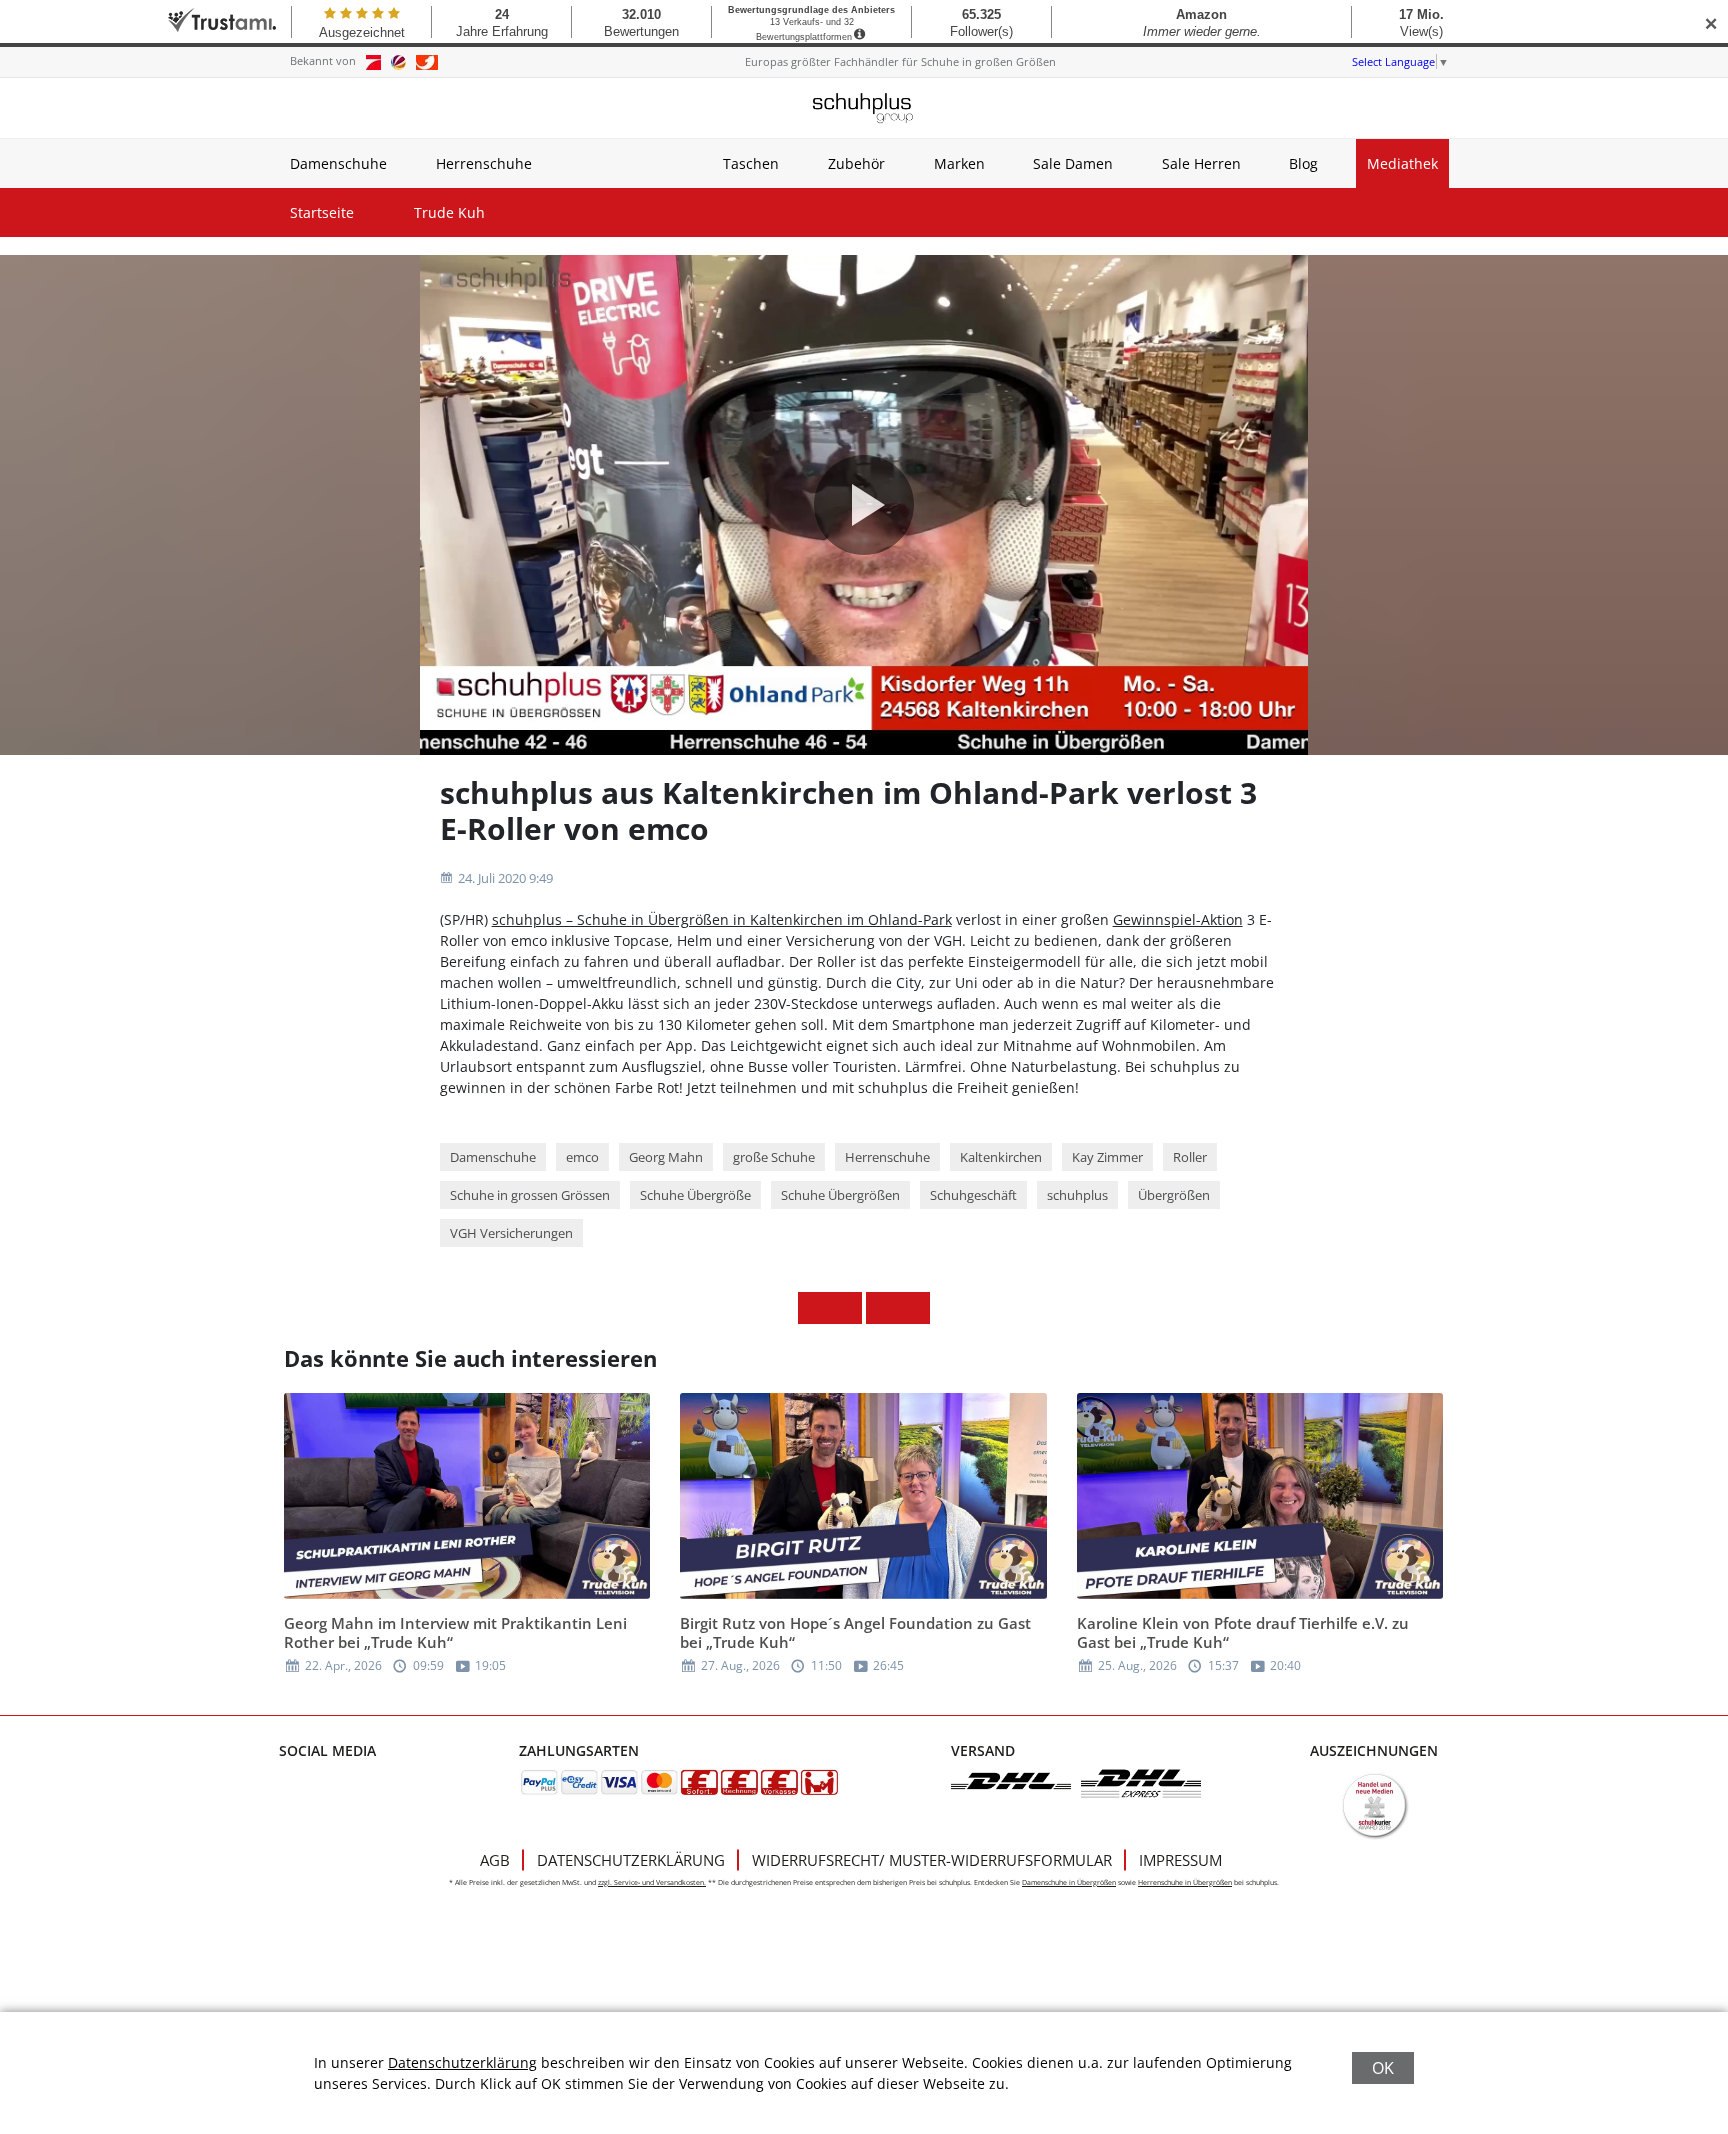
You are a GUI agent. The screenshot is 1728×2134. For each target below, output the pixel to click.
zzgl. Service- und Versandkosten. (652, 1882)
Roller (1190, 1157)
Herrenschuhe (484, 163)
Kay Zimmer (1107, 1157)
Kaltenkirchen (1001, 1157)
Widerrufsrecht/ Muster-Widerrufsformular (932, 1860)
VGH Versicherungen (511, 1233)
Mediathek (1402, 163)
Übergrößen (1174, 1195)
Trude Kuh (449, 212)
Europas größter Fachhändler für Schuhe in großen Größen (900, 61)
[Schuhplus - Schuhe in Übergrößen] (864, 108)
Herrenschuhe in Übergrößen (1185, 1882)
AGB (495, 1860)
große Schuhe (774, 1157)
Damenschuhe (338, 163)
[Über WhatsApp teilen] (882, 1308)
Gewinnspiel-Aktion (1178, 919)
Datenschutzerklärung (631, 1860)
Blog (1303, 163)
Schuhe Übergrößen (840, 1195)
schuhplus (1077, 1195)
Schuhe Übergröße (695, 1195)
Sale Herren (1201, 163)
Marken (959, 163)
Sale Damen (1073, 163)
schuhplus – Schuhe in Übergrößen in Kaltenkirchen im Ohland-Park (722, 919)
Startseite (322, 212)
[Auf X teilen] (846, 1308)
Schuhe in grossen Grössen (530, 1195)
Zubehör (856, 163)
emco (582, 1157)
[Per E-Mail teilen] (914, 1308)
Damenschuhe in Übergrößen (1069, 1882)
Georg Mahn (666, 1157)
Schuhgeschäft (973, 1195)
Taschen (751, 163)
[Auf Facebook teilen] (814, 1308)
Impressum (1180, 1860)
